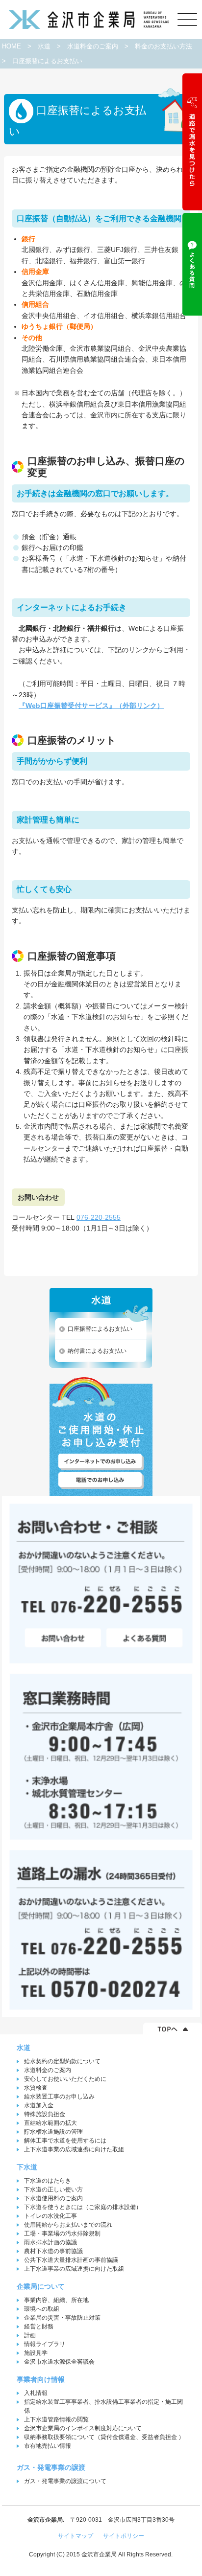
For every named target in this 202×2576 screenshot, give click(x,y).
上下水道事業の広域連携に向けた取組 (74, 2149)
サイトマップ (76, 2536)
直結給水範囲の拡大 (50, 2123)
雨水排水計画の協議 (50, 2242)
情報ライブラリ (45, 2344)
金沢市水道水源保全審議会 (59, 2362)
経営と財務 (39, 2326)
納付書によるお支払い (97, 1351)
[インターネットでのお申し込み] (101, 1462)
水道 (44, 46)
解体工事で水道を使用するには (65, 2141)
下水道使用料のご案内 (53, 2198)
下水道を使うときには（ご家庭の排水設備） (83, 2207)
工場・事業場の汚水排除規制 (62, 2234)
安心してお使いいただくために (65, 2079)
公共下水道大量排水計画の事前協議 (71, 2260)
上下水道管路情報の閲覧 (56, 2419)
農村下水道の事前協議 (53, 2251)
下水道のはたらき (48, 2181)
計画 (30, 2335)
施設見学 (36, 2353)
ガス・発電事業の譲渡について (65, 2481)
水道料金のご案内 (93, 46)
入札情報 (36, 2393)
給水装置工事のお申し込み (59, 2097)
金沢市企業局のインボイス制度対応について (83, 2428)
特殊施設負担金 (45, 2114)
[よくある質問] (145, 1639)
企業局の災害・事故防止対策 (62, 2318)
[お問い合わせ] (62, 1639)
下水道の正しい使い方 (53, 2189)
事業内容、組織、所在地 (56, 2300)
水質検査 (36, 2088)
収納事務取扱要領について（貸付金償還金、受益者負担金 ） (104, 2437)
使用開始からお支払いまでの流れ (68, 2225)
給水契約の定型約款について (62, 2061)
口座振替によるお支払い (100, 1329)
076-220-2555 (99, 1217)
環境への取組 (42, 2309)
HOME (12, 46)
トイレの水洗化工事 (50, 2216)
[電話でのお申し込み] (101, 1480)
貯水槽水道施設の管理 (53, 2132)
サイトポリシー (124, 2536)
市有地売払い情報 (48, 2446)
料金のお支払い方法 (164, 46)
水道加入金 (39, 2105)
